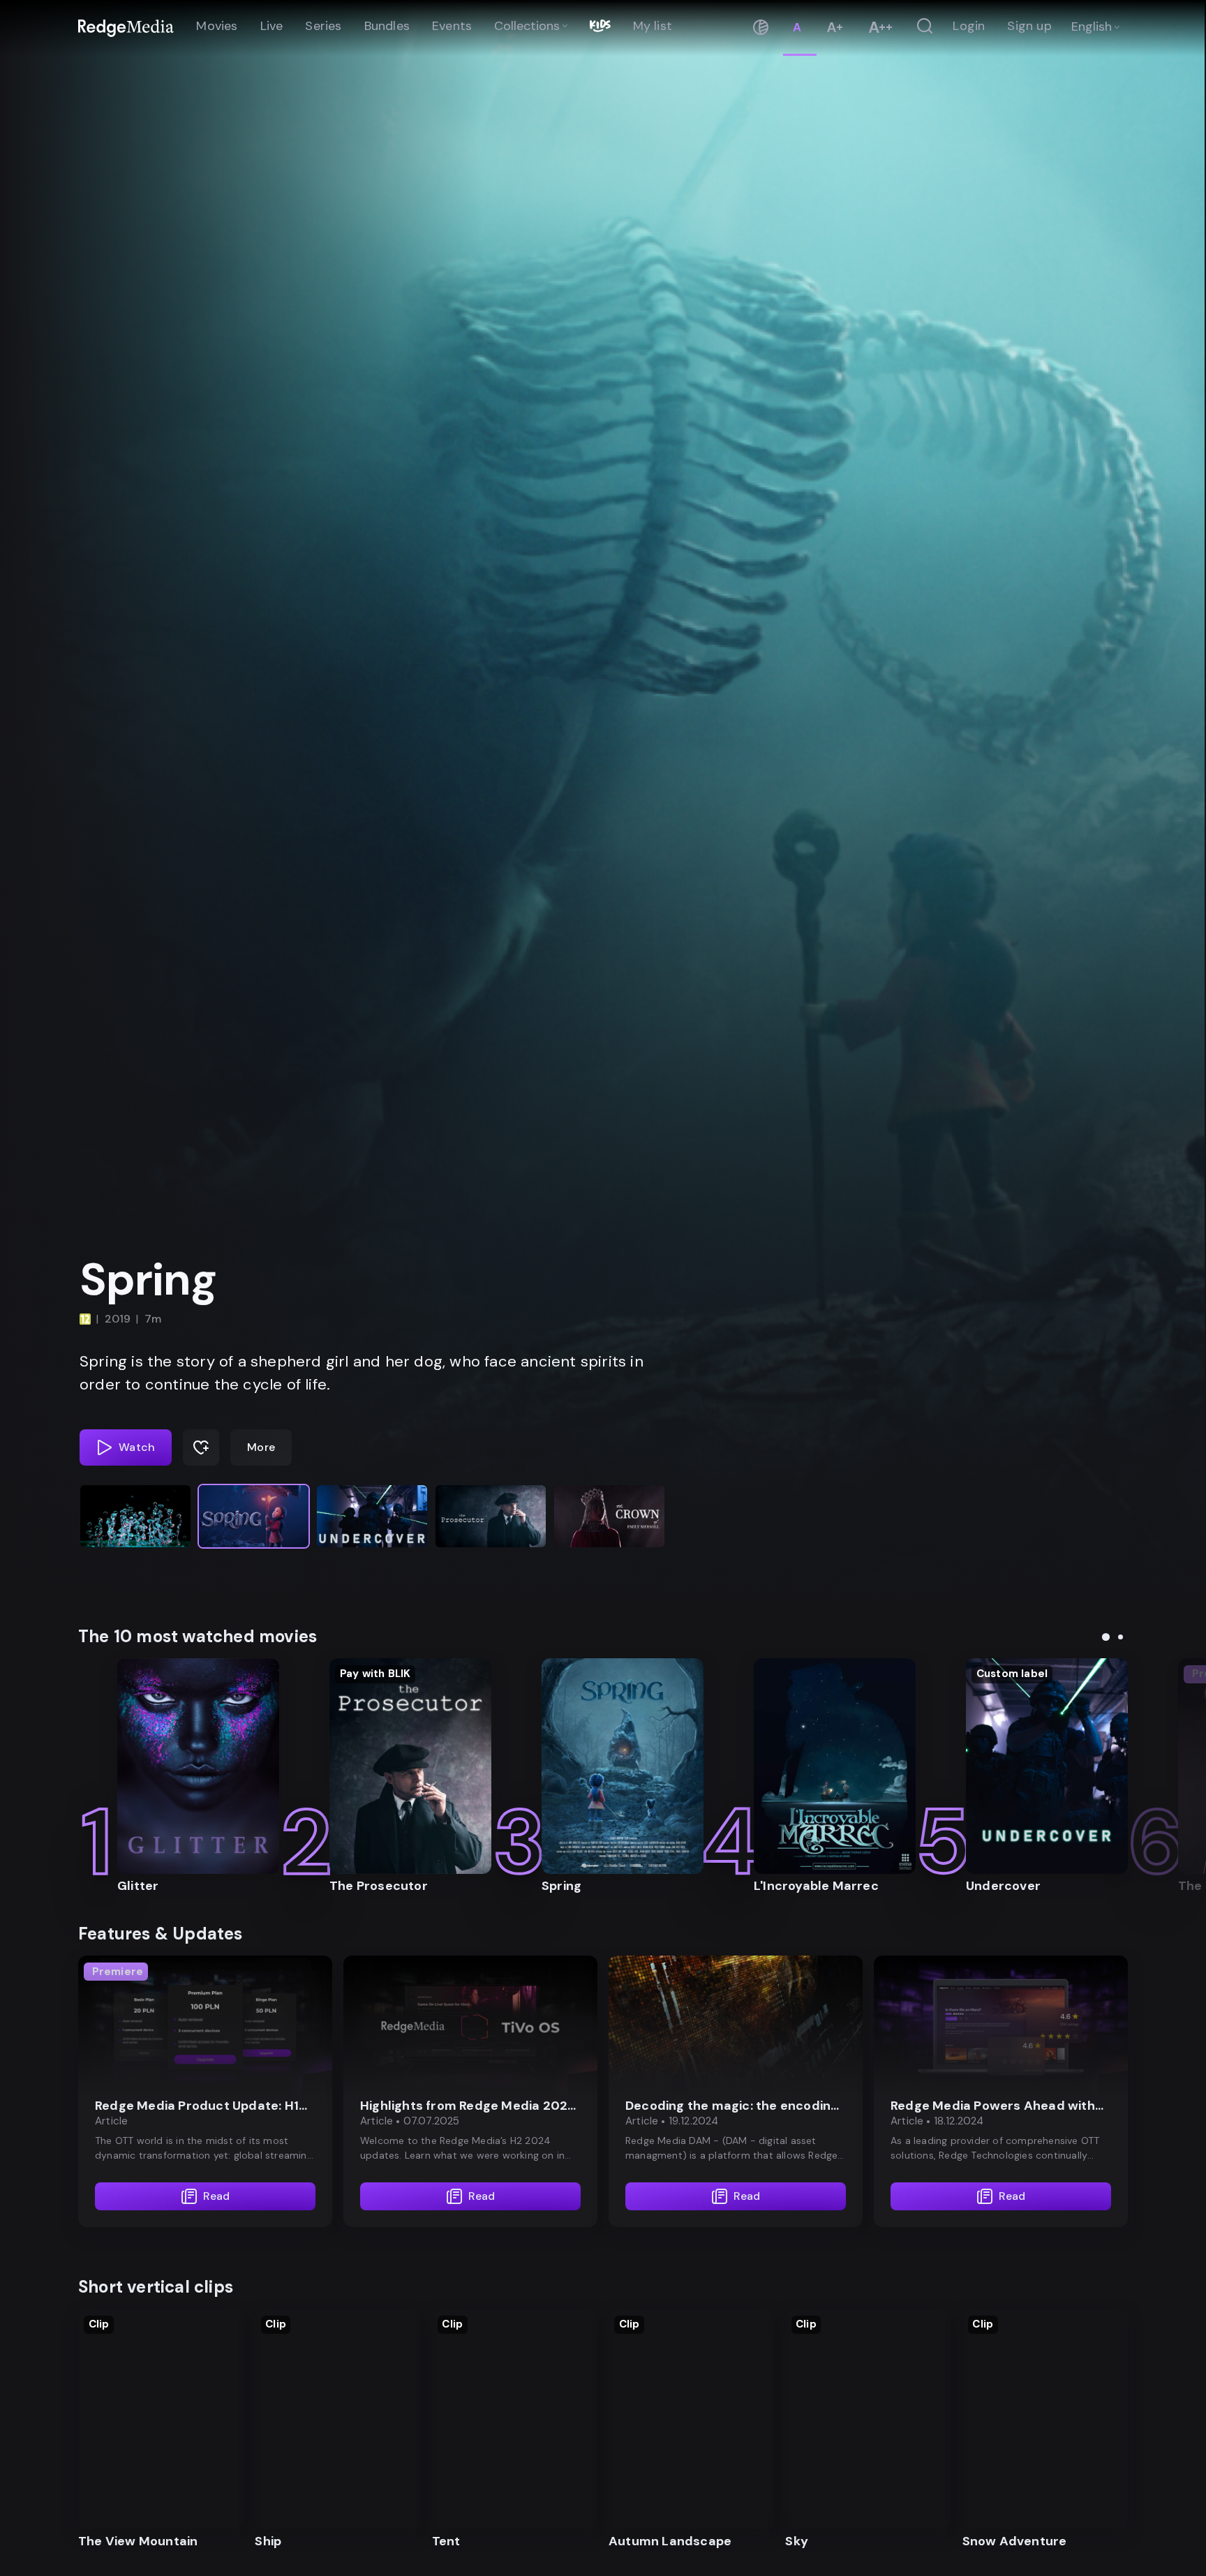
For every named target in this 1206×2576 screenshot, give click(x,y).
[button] (135, 1516)
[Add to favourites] (201, 1447)
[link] (126, 28)
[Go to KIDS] (600, 27)
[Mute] (1185, 1353)
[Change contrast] (761, 28)
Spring (148, 1280)
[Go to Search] (925, 27)
